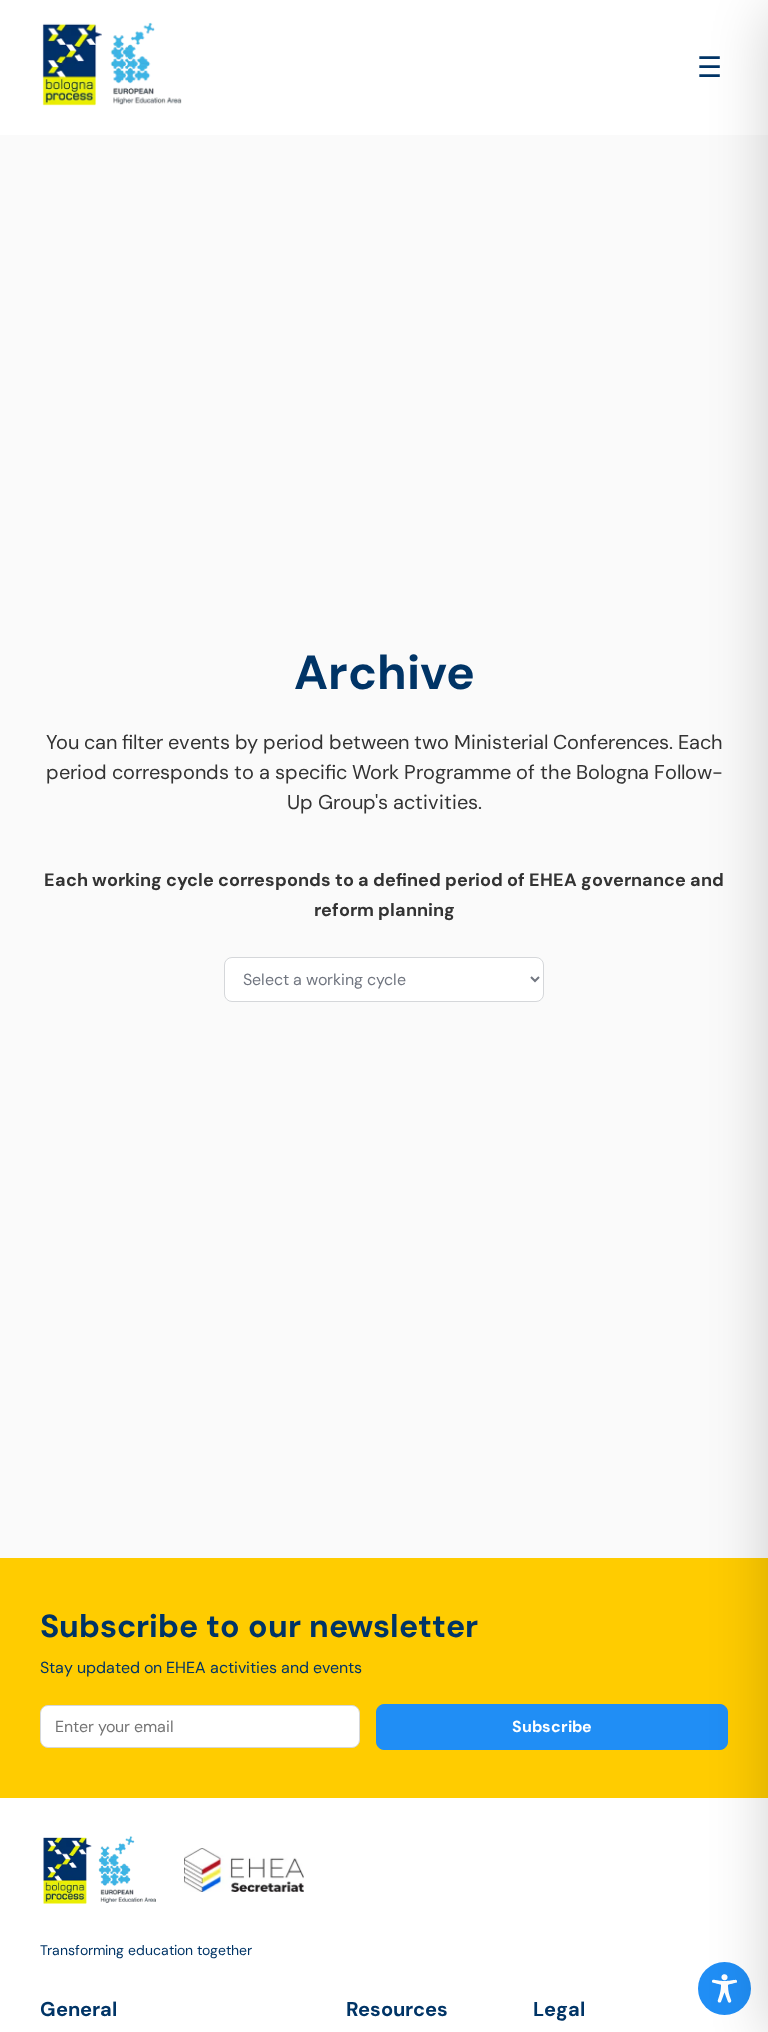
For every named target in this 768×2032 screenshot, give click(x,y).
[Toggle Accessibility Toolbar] (724, 1988)
